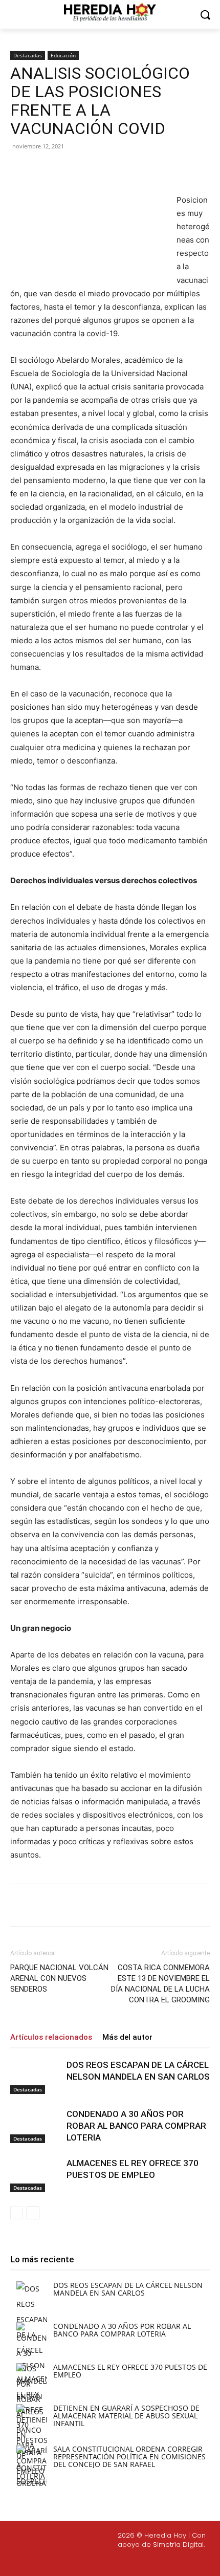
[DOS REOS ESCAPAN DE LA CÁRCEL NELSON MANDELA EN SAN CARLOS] (36, 2077)
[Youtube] (150, 2562)
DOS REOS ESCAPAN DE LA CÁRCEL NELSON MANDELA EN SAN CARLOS (128, 2289)
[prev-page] (17, 2213)
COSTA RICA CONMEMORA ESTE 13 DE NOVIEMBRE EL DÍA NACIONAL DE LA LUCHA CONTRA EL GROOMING (160, 1984)
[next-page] (33, 2213)
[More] (147, 169)
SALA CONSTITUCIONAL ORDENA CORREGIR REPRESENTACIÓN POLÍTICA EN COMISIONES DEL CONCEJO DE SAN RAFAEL (129, 2457)
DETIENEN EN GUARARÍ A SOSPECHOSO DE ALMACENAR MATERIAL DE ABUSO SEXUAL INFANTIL (126, 2416)
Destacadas (28, 55)
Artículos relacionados (51, 2037)
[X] (76, 169)
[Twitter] (126, 2562)
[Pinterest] (100, 169)
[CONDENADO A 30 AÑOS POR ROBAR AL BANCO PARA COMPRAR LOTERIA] (36, 2126)
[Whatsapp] (175, 2562)
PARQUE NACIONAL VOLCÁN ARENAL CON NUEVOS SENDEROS (59, 1978)
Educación (63, 55)
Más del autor (127, 2037)
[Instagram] (102, 2562)
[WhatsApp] (123, 169)
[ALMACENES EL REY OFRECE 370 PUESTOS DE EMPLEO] (36, 2175)
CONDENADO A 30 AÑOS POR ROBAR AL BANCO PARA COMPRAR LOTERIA (136, 2126)
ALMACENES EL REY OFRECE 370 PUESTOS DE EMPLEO (130, 2371)
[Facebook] (53, 169)
